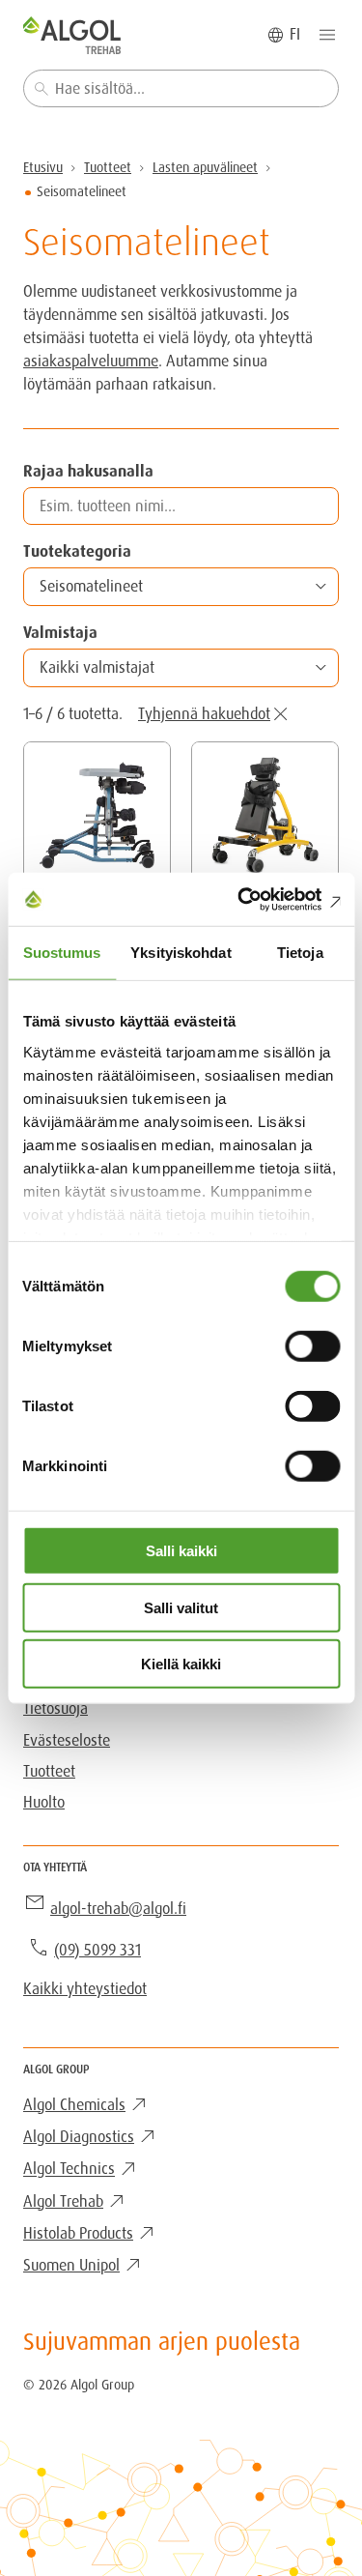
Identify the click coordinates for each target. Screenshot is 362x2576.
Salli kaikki (181, 1551)
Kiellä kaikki (181, 1664)
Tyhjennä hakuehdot (204, 714)
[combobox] (181, 88)
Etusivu (43, 167)
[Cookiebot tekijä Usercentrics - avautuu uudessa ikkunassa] (258, 899)
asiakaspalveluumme (91, 361)
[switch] (312, 1346)
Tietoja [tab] (300, 953)
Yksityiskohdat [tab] (181, 953)
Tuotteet (108, 167)
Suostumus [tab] (62, 953)
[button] (181, 587)
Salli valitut (181, 1607)
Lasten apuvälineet (205, 167)
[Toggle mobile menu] (327, 35)
